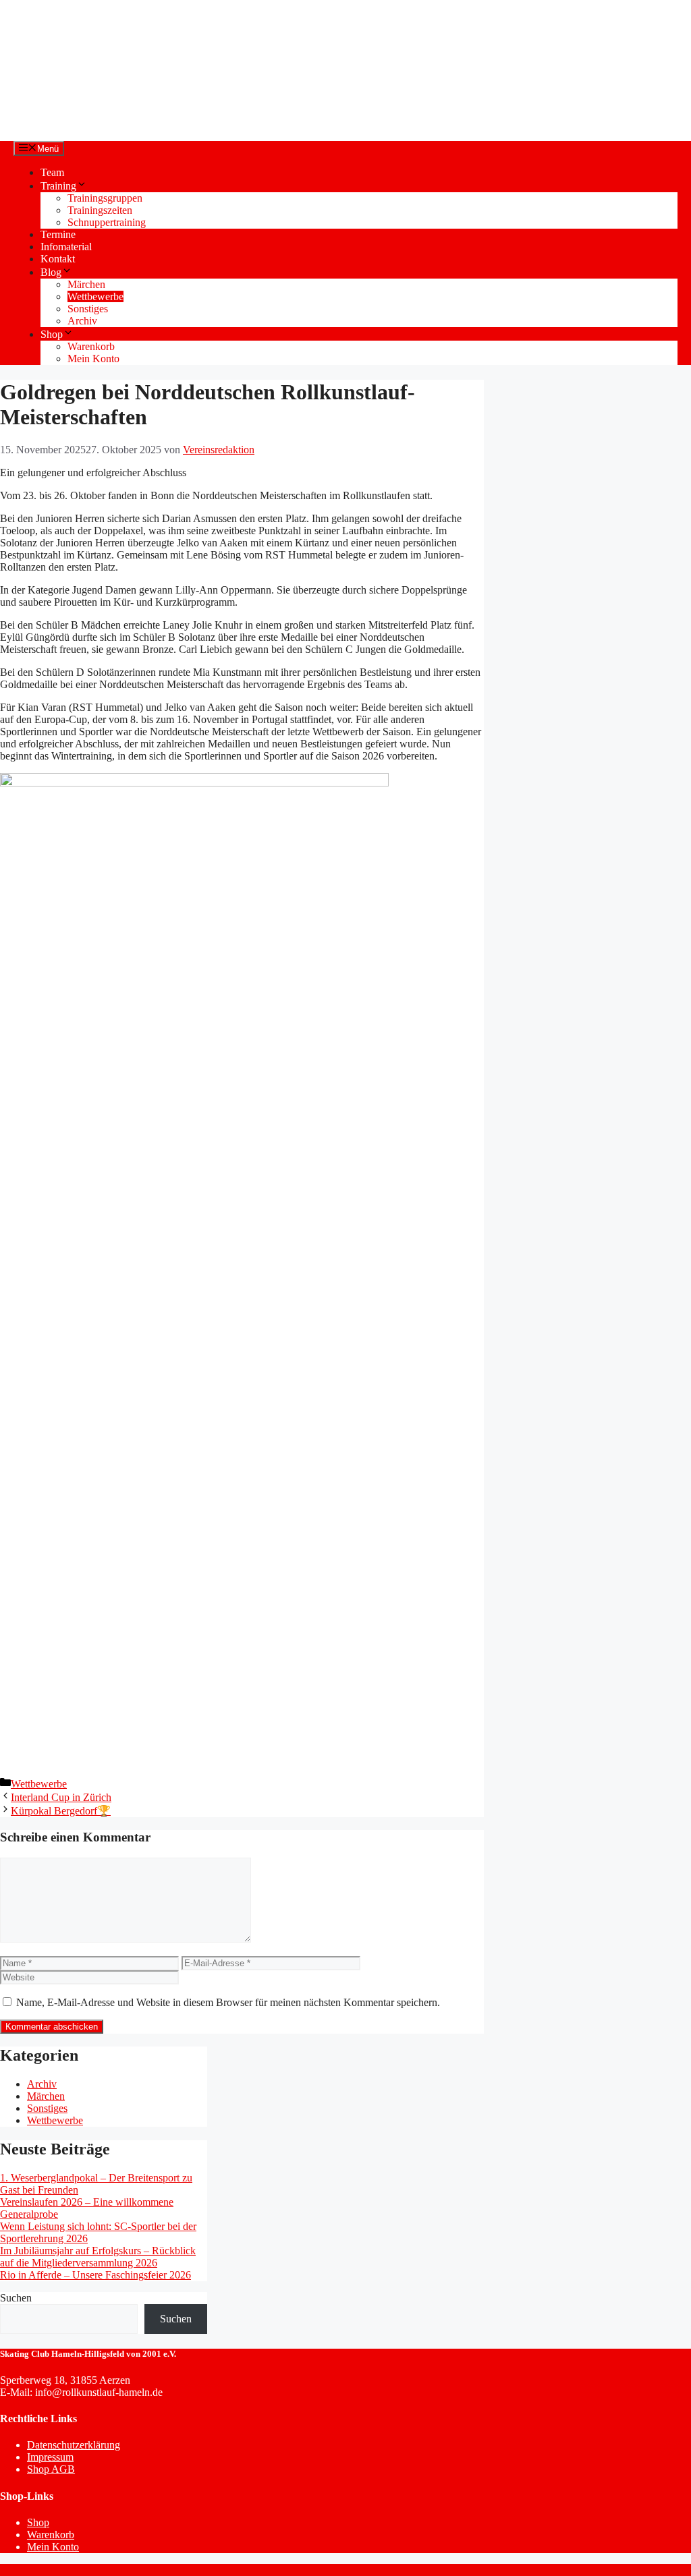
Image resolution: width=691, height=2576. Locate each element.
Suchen (16, 2298)
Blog (51, 272)
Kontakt (58, 259)
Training (58, 186)
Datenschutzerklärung (74, 2445)
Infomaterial (66, 247)
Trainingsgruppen (105, 198)
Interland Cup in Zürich (61, 1797)
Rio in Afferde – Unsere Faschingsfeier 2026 (95, 2275)
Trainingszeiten (100, 210)
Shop (52, 334)
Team (52, 172)
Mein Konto (93, 359)
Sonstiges (88, 309)
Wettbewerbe (95, 296)
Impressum (50, 2457)
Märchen (86, 284)
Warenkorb (91, 346)
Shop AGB (51, 2469)
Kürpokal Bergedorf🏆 (61, 1811)
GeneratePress (217, 2570)
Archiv (82, 321)
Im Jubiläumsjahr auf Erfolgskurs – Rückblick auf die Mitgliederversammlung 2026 (98, 2257)
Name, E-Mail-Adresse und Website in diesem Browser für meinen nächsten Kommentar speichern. (228, 2002)
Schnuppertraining (107, 222)
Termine (58, 234)
